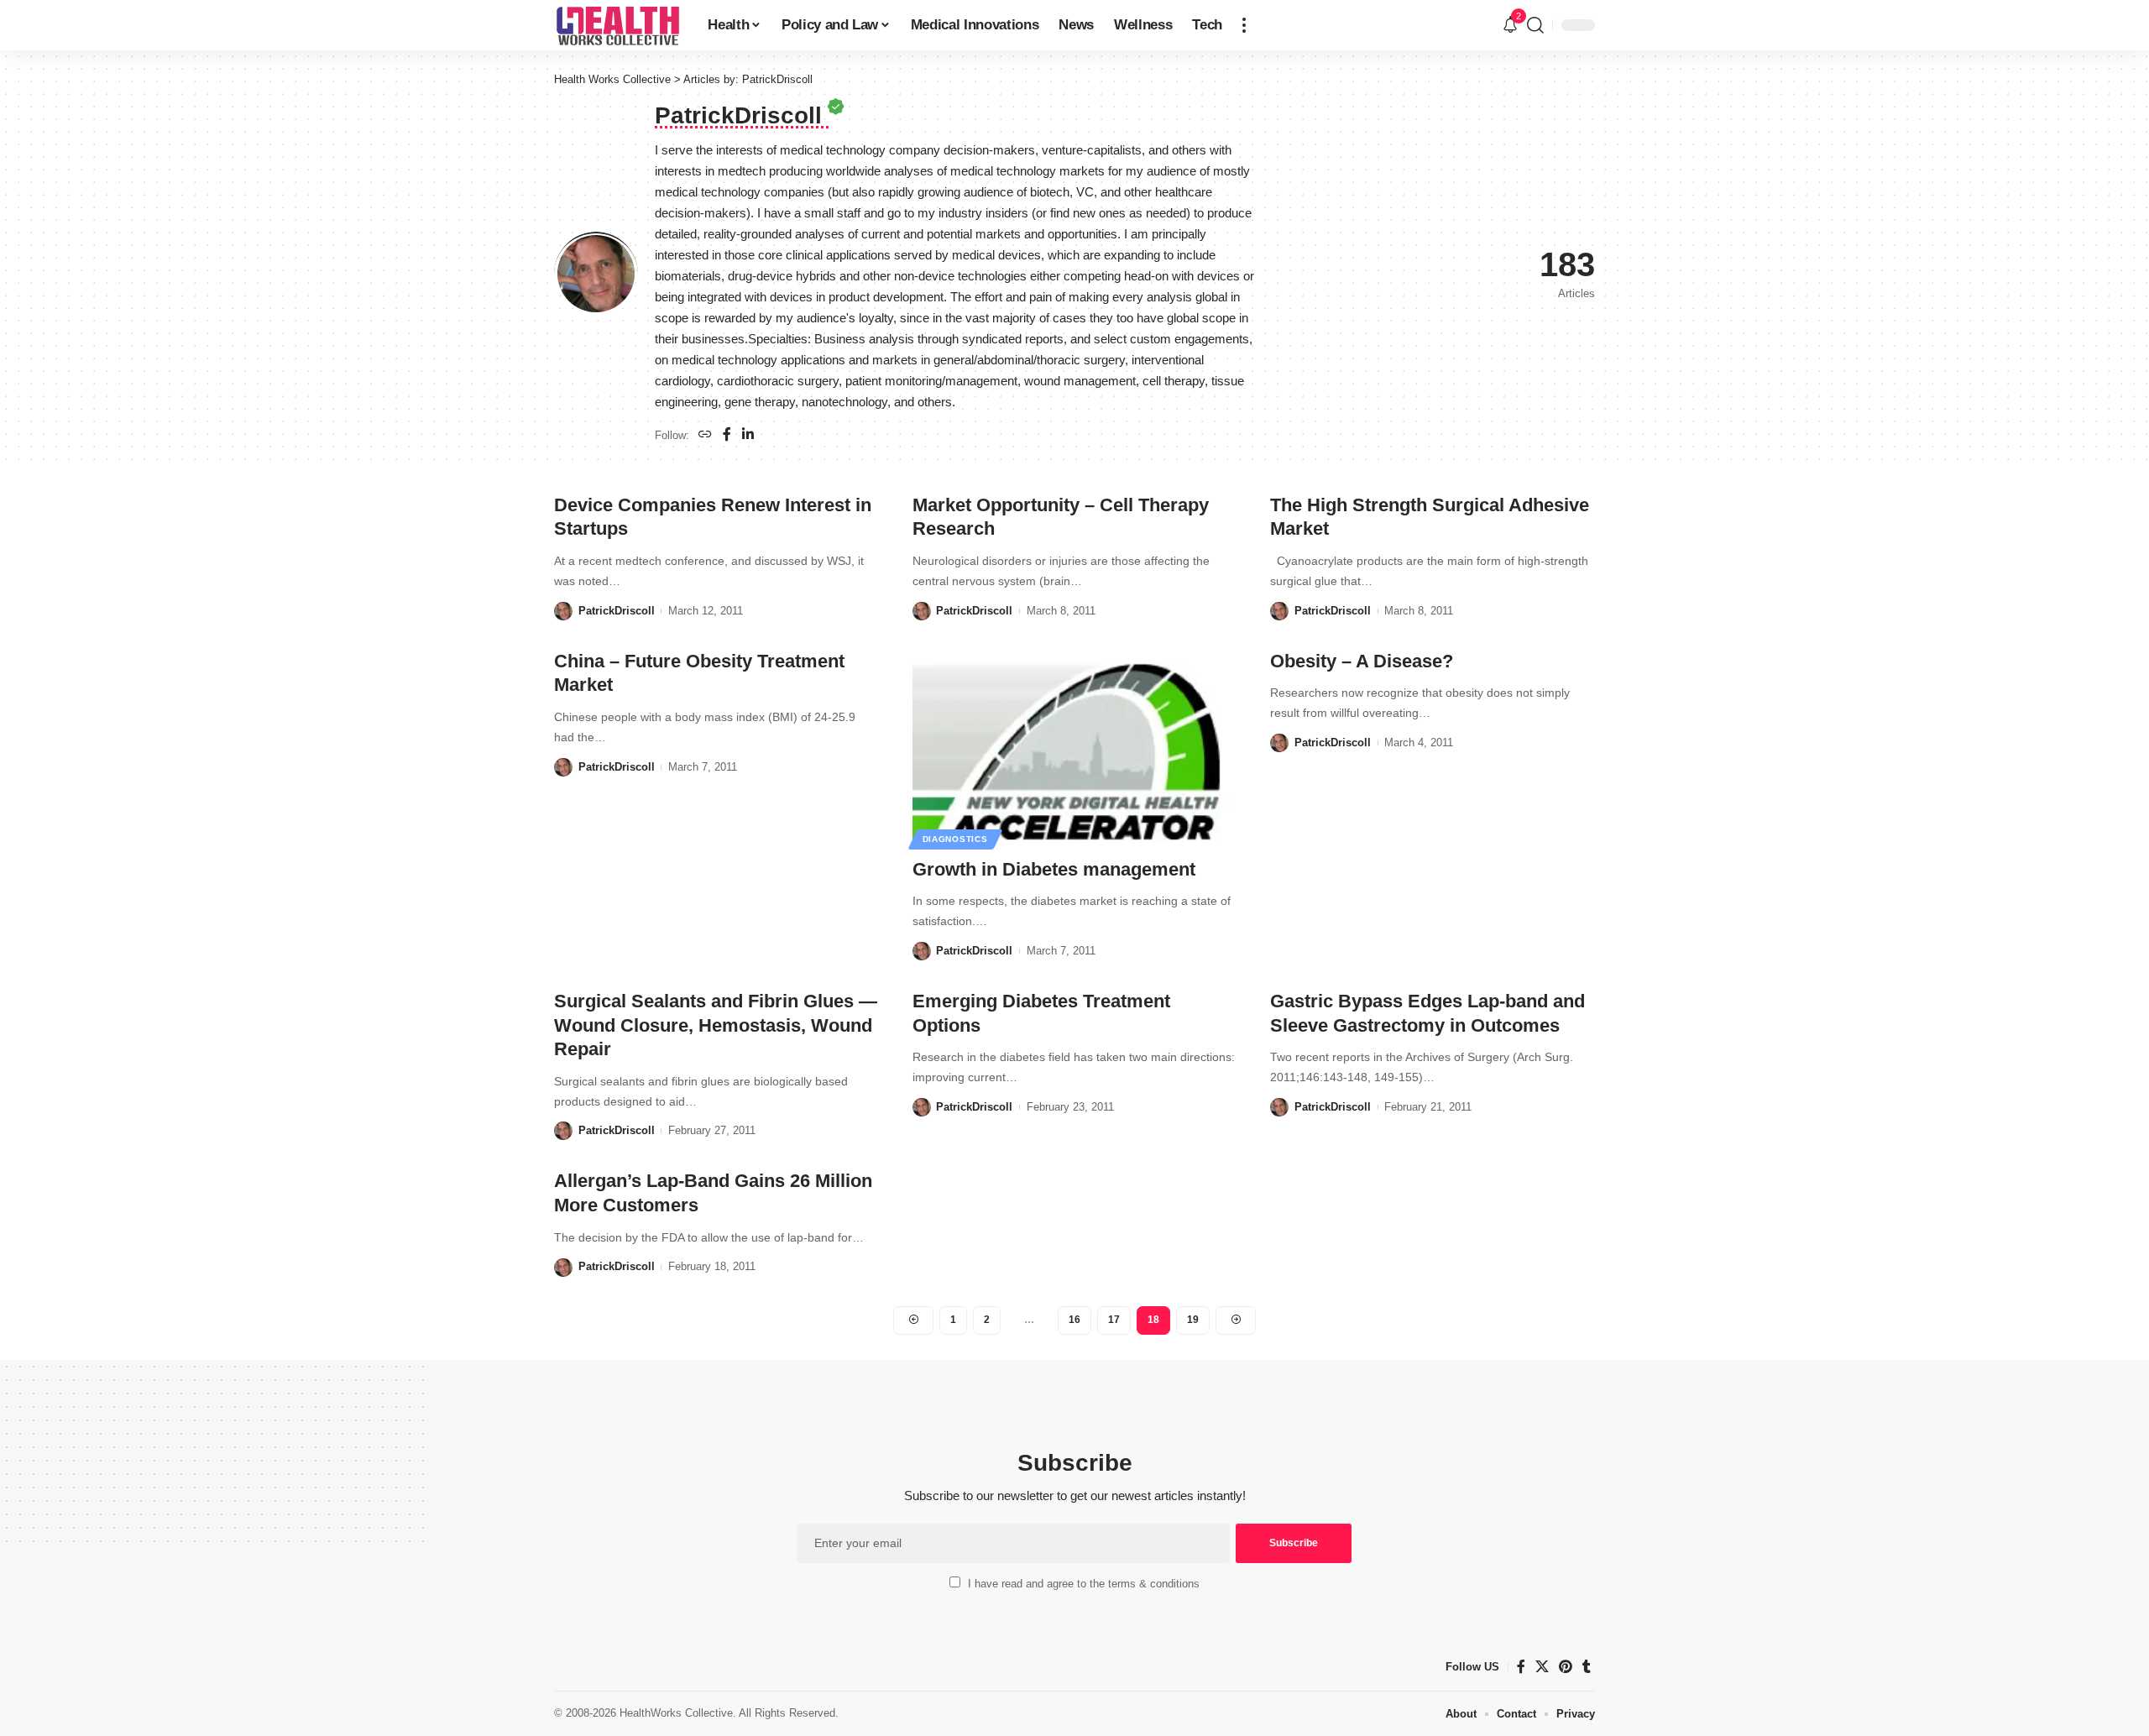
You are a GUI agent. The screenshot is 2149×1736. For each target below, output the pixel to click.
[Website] (705, 435)
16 (1074, 1320)
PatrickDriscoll (617, 611)
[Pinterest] (1566, 1667)
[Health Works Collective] (617, 25)
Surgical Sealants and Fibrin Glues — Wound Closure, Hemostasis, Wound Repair (716, 1025)
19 (1193, 1320)
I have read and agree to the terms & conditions (1084, 1584)
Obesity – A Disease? (1362, 661)
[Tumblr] (1587, 1667)
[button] (1244, 25)
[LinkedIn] (748, 435)
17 (1114, 1320)
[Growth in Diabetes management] (1075, 747)
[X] (1542, 1667)
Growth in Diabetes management (1054, 869)
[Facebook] (727, 435)
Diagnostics (955, 839)
